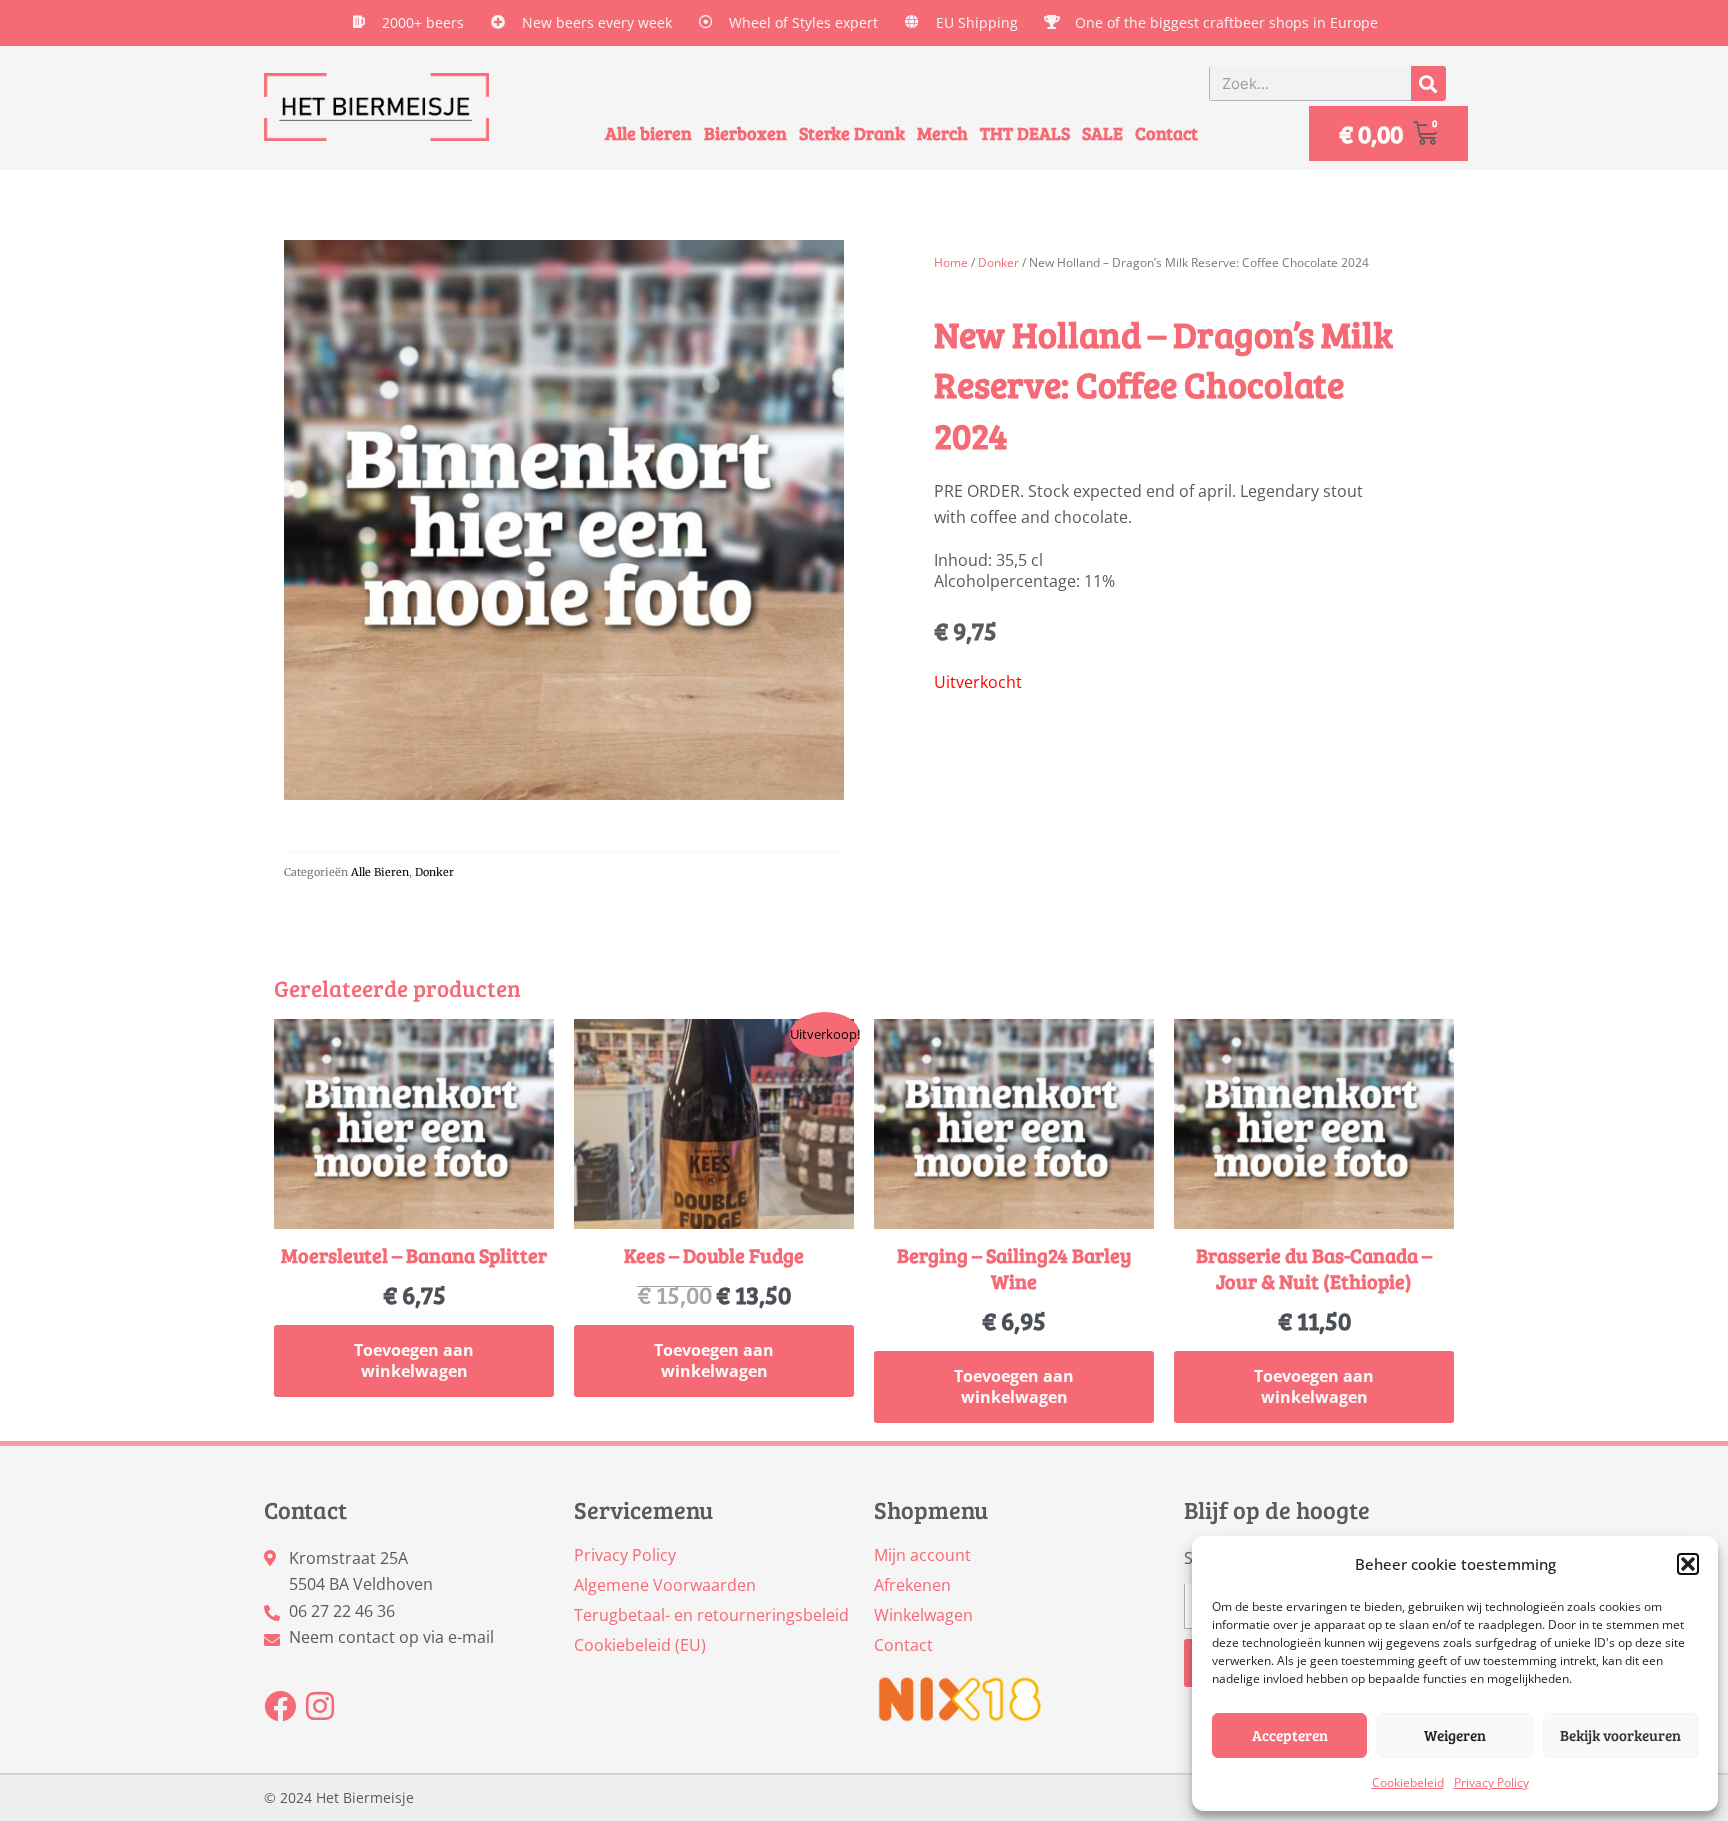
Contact (1166, 133)
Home (951, 262)
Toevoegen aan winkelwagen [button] (414, 1360)
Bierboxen (745, 133)
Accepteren (1290, 1735)
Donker (434, 872)
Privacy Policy (1491, 1782)
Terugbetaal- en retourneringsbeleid (711, 1615)
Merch (942, 133)
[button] (1688, 1564)
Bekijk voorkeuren (1620, 1735)
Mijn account (922, 1555)
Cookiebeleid (1408, 1782)
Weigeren (1455, 1735)
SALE (1102, 133)
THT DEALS (1025, 133)
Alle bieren (648, 133)
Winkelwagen (923, 1615)
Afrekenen (912, 1585)
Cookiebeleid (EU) (640, 1645)
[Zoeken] (1428, 83)
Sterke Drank (852, 133)
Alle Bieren (380, 872)
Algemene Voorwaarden (665, 1585)
